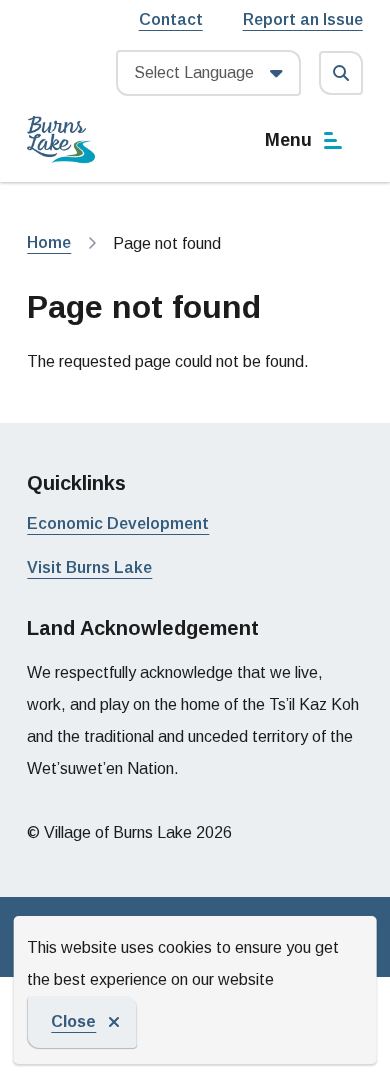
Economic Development (118, 523)
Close (73, 1021)
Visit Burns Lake (89, 567)
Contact (171, 19)
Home (49, 242)
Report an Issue (303, 19)
